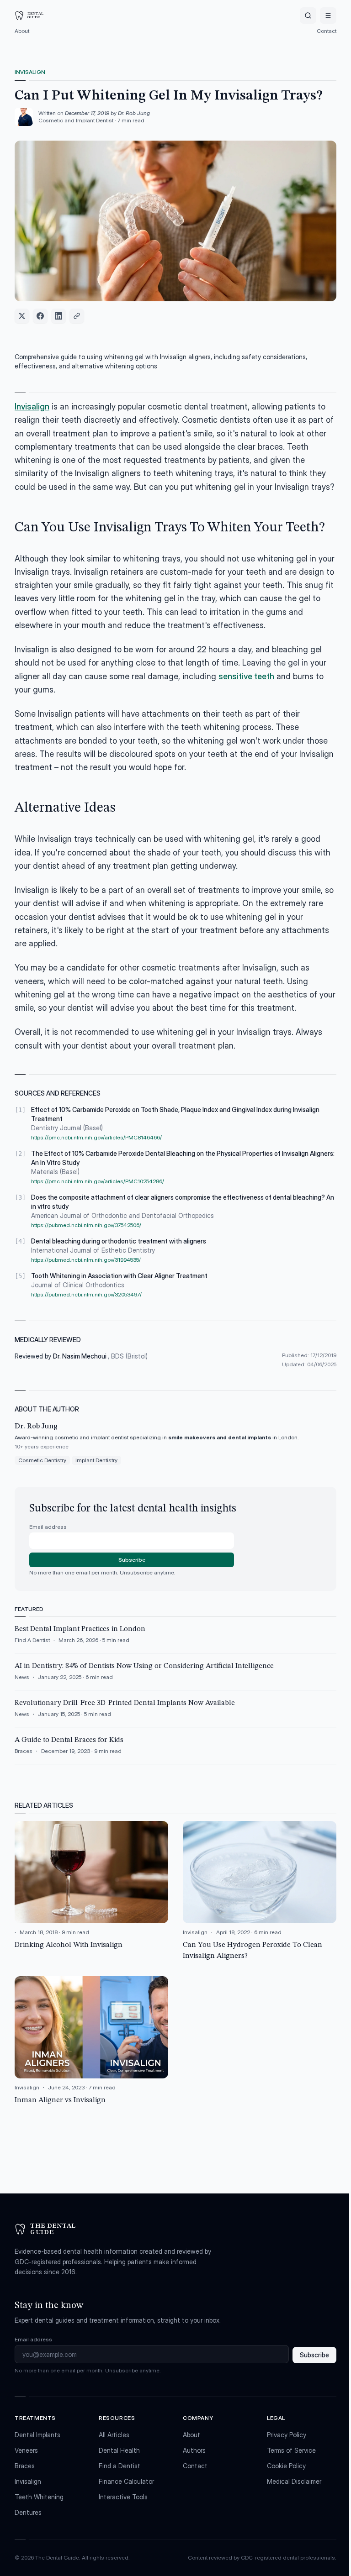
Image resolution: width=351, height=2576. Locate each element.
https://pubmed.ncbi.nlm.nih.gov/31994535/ (86, 1260)
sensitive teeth (246, 676)
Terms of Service (291, 2450)
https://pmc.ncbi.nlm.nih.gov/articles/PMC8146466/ (96, 1137)
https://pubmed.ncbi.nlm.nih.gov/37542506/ (86, 1225)
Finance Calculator (126, 2481)
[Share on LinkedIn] (58, 316)
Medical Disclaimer (294, 2481)
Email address (48, 1527)
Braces (25, 2466)
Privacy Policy (287, 2435)
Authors (194, 2450)
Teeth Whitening (39, 2497)
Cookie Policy (286, 2466)
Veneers (26, 2450)
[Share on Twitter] (22, 316)
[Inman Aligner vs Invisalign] (91, 2041)
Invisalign (30, 72)
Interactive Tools (123, 2497)
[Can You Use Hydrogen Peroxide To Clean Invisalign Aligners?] (260, 1891)
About (22, 31)
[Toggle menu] (328, 16)
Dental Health (119, 2450)
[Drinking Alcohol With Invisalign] (91, 1891)
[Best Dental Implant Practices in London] (175, 1638)
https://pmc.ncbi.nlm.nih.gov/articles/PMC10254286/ (98, 1181)
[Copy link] (77, 316)
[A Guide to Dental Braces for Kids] (175, 1749)
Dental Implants (37, 2435)
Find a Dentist (120, 2466)
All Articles (114, 2435)
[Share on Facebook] (40, 316)
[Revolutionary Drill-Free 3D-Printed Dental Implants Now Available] (175, 1712)
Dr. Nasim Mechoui (80, 1356)
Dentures (28, 2512)
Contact (327, 31)
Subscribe (132, 1560)
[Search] (308, 16)
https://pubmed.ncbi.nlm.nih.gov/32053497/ (86, 1294)
